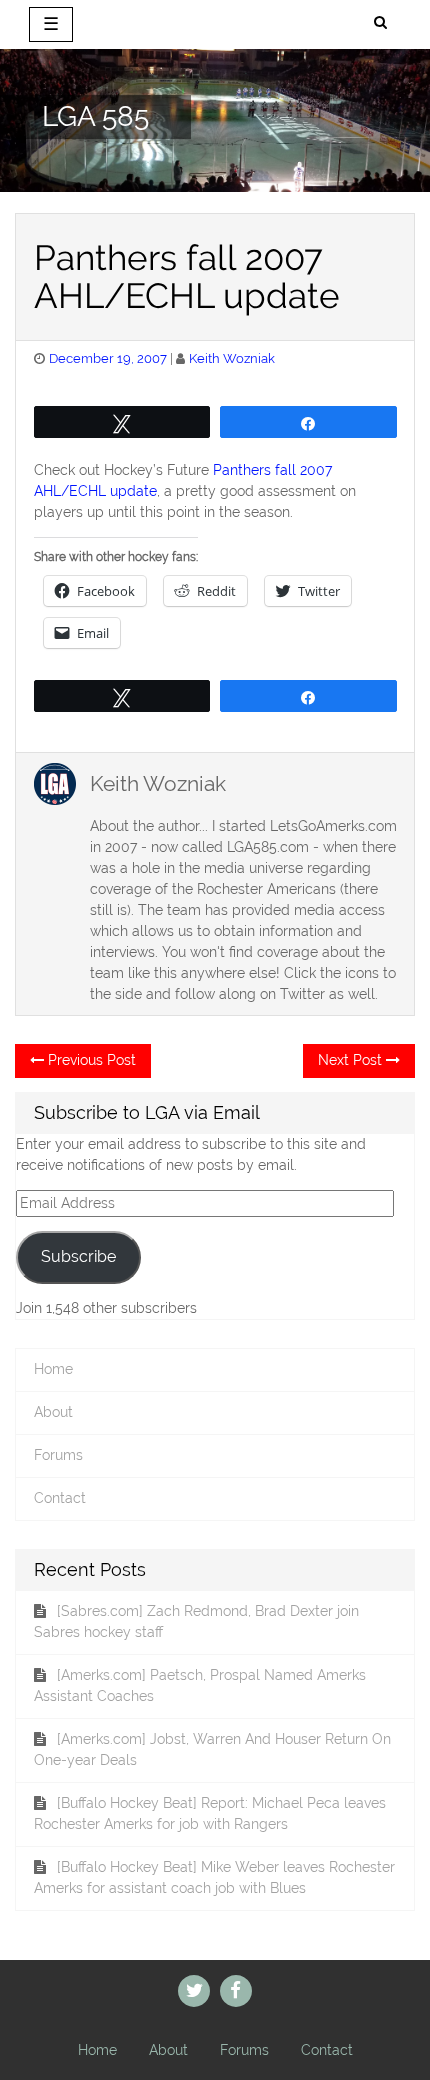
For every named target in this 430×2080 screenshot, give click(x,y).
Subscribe (78, 1256)
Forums (58, 1455)
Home (53, 1369)
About (53, 1412)
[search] (380, 23)
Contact (60, 1498)
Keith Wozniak (232, 358)
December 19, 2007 (108, 358)
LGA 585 (95, 116)
